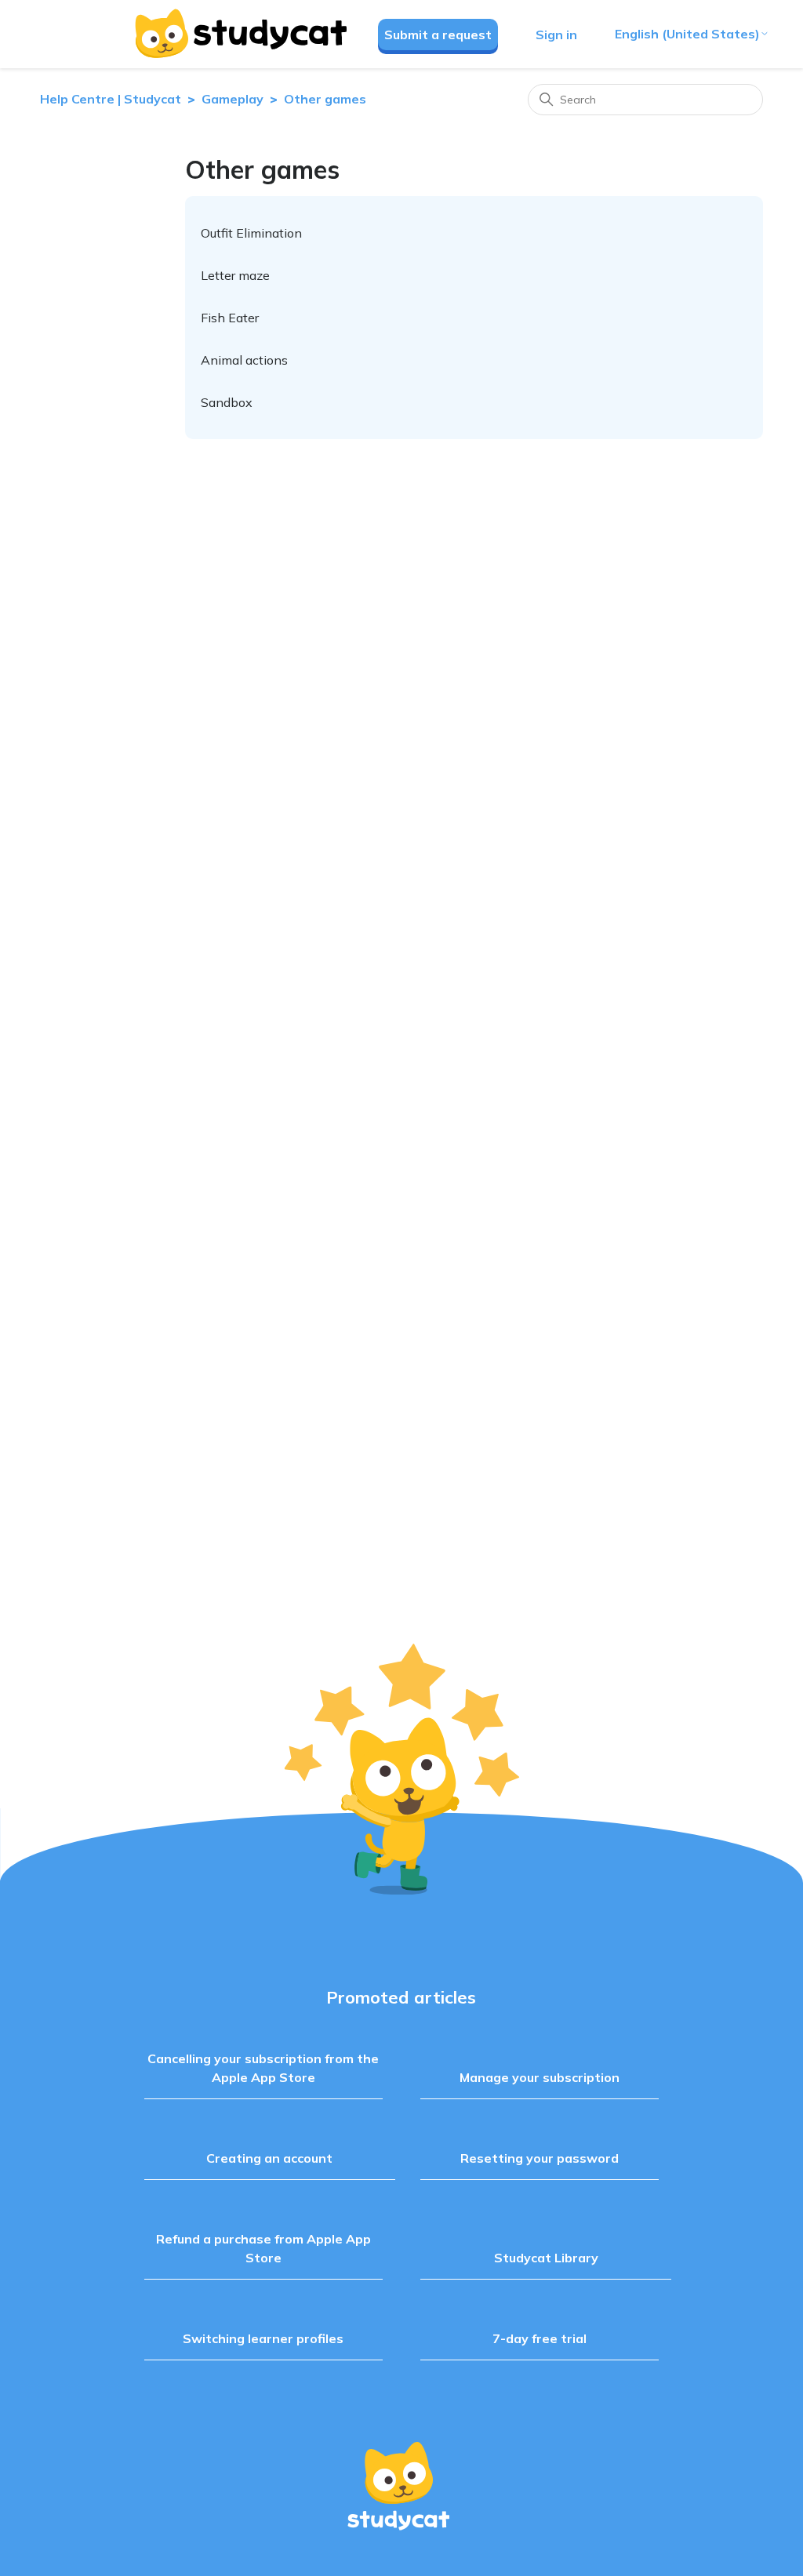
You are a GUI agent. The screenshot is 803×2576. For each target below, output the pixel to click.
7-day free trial (540, 2338)
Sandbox (227, 402)
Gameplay (233, 99)
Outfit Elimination (251, 233)
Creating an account (269, 2158)
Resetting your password (540, 2158)
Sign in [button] (556, 35)
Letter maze (235, 275)
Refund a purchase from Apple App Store (263, 2248)
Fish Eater (230, 318)
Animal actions (244, 360)
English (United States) (687, 34)
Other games (325, 99)
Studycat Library (546, 2258)
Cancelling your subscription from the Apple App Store (263, 2068)
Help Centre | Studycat (111, 99)
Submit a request (438, 35)
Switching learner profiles (263, 2338)
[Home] (240, 34)
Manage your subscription (540, 2077)
